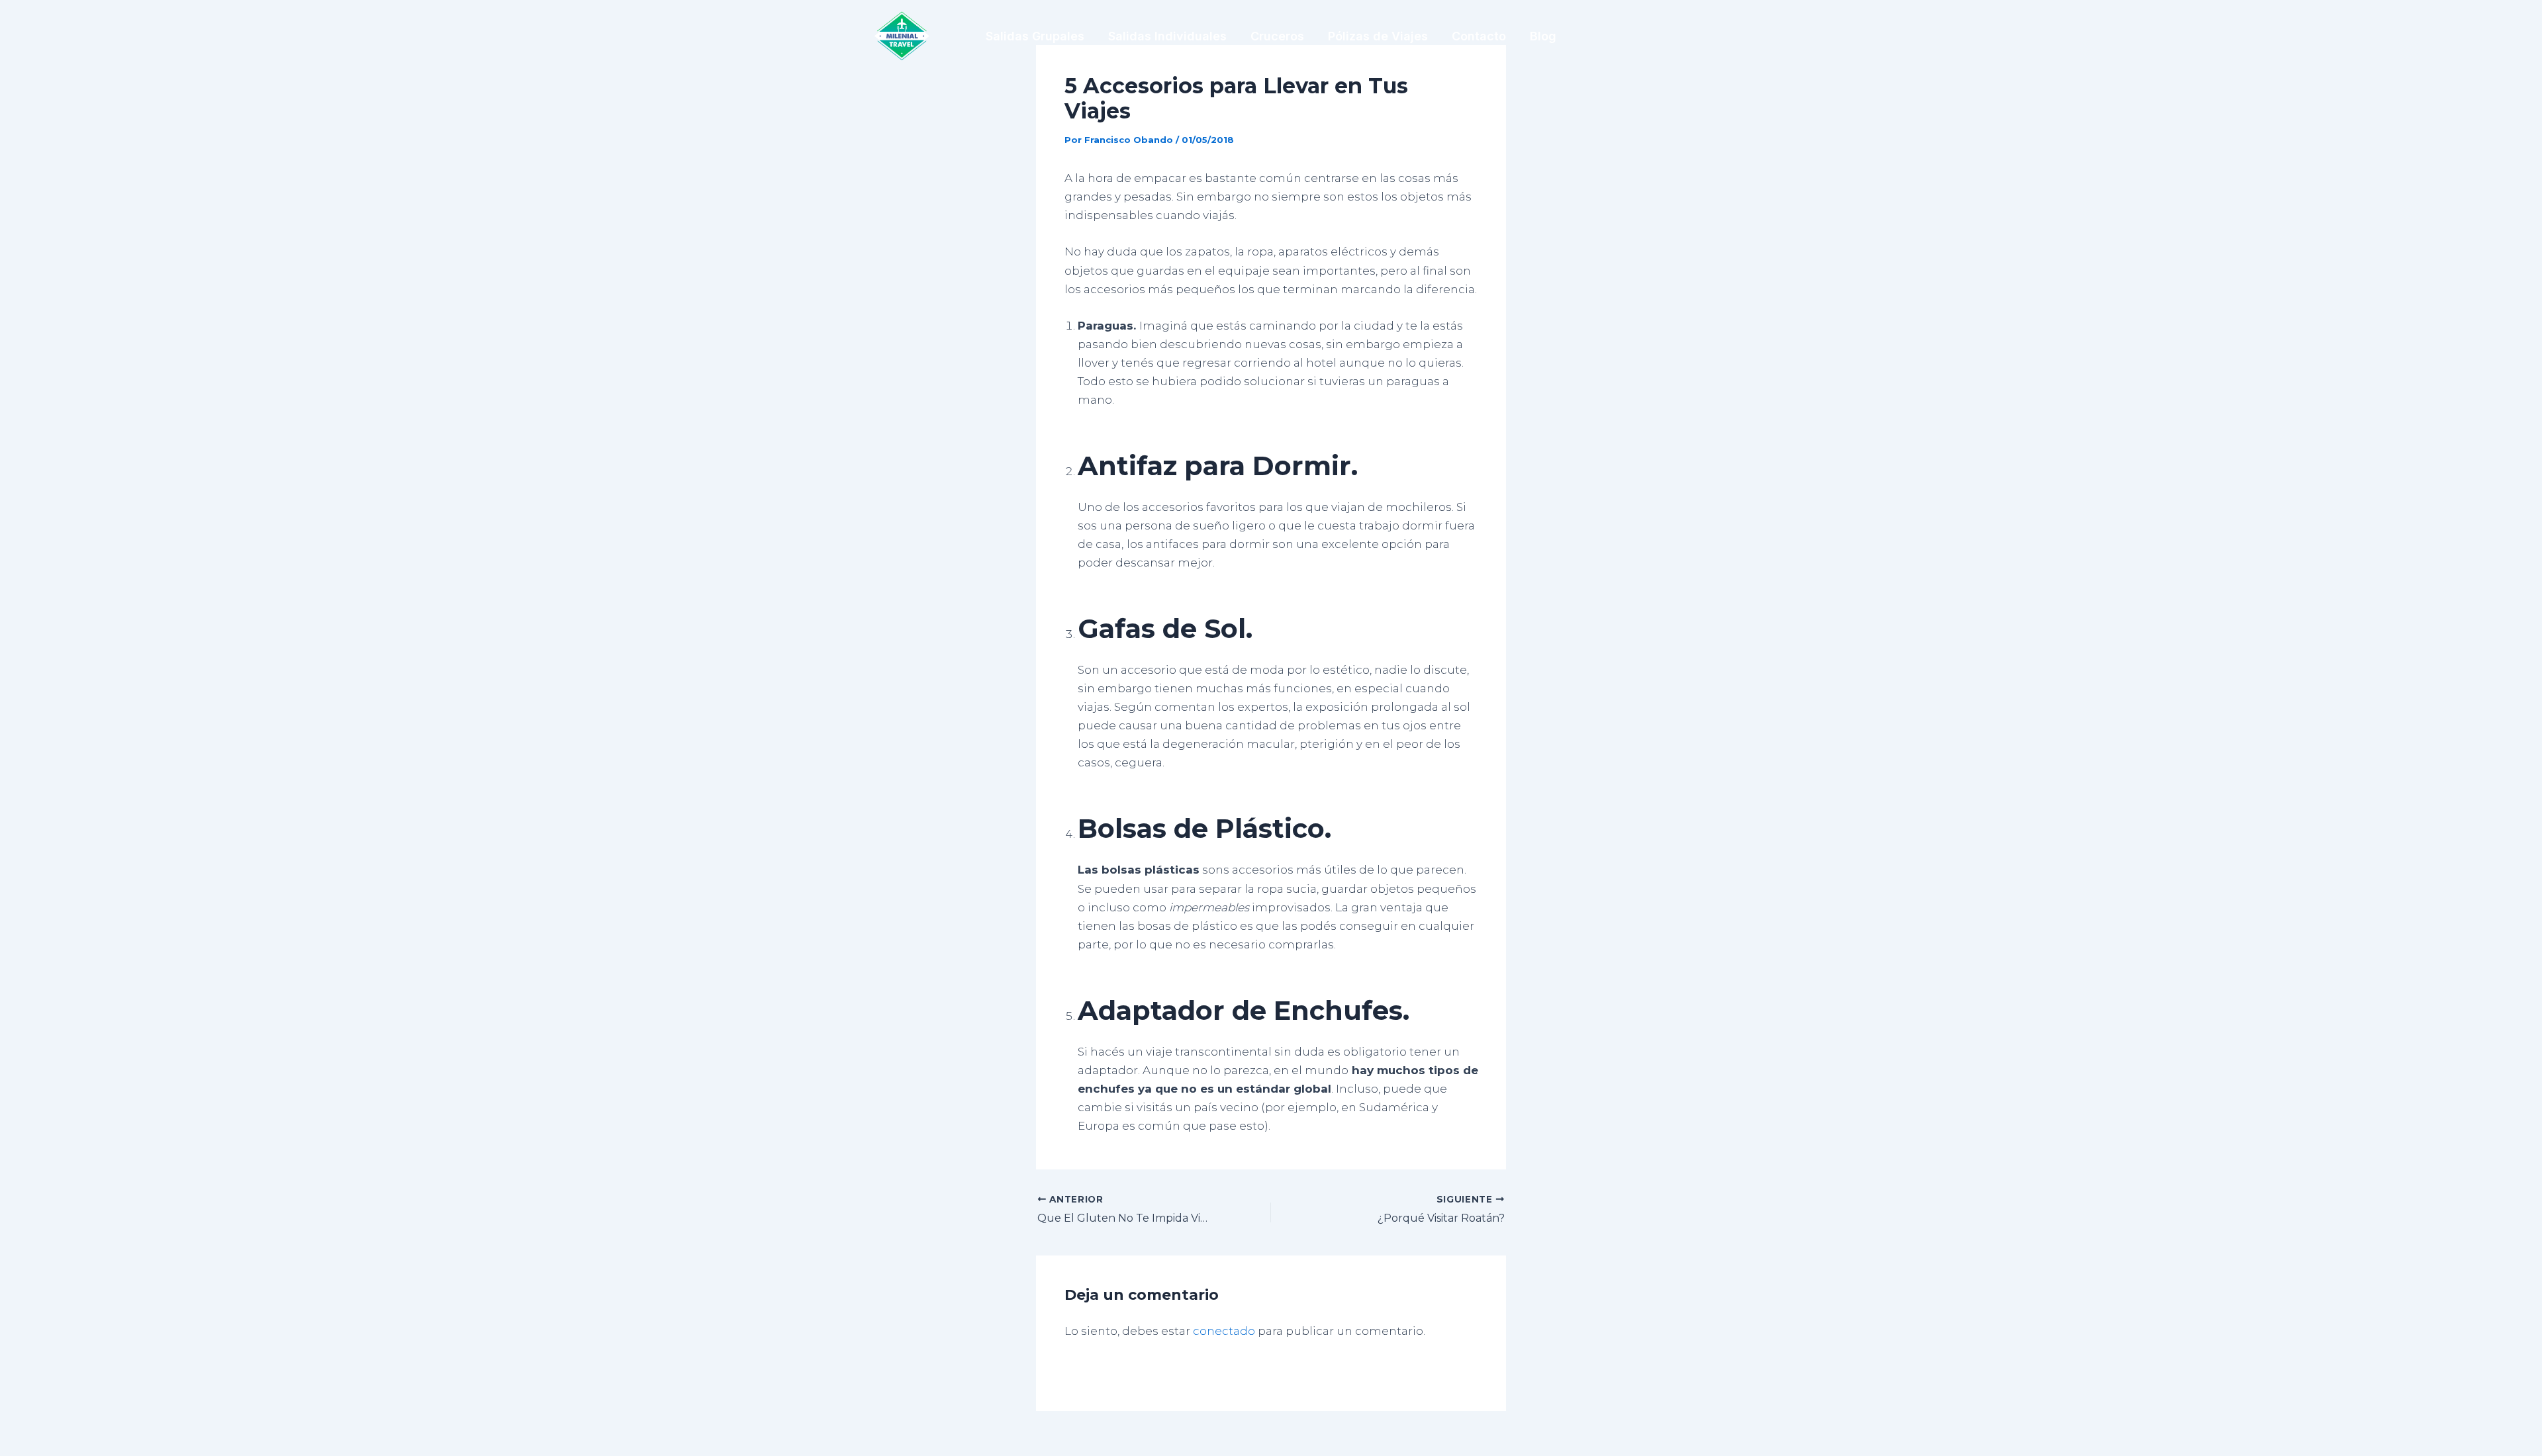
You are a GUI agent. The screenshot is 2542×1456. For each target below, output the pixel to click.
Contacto (1479, 36)
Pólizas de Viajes (1378, 36)
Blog (1543, 36)
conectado (1224, 1331)
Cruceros (1277, 36)
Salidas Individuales (1167, 36)
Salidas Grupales (1035, 36)
